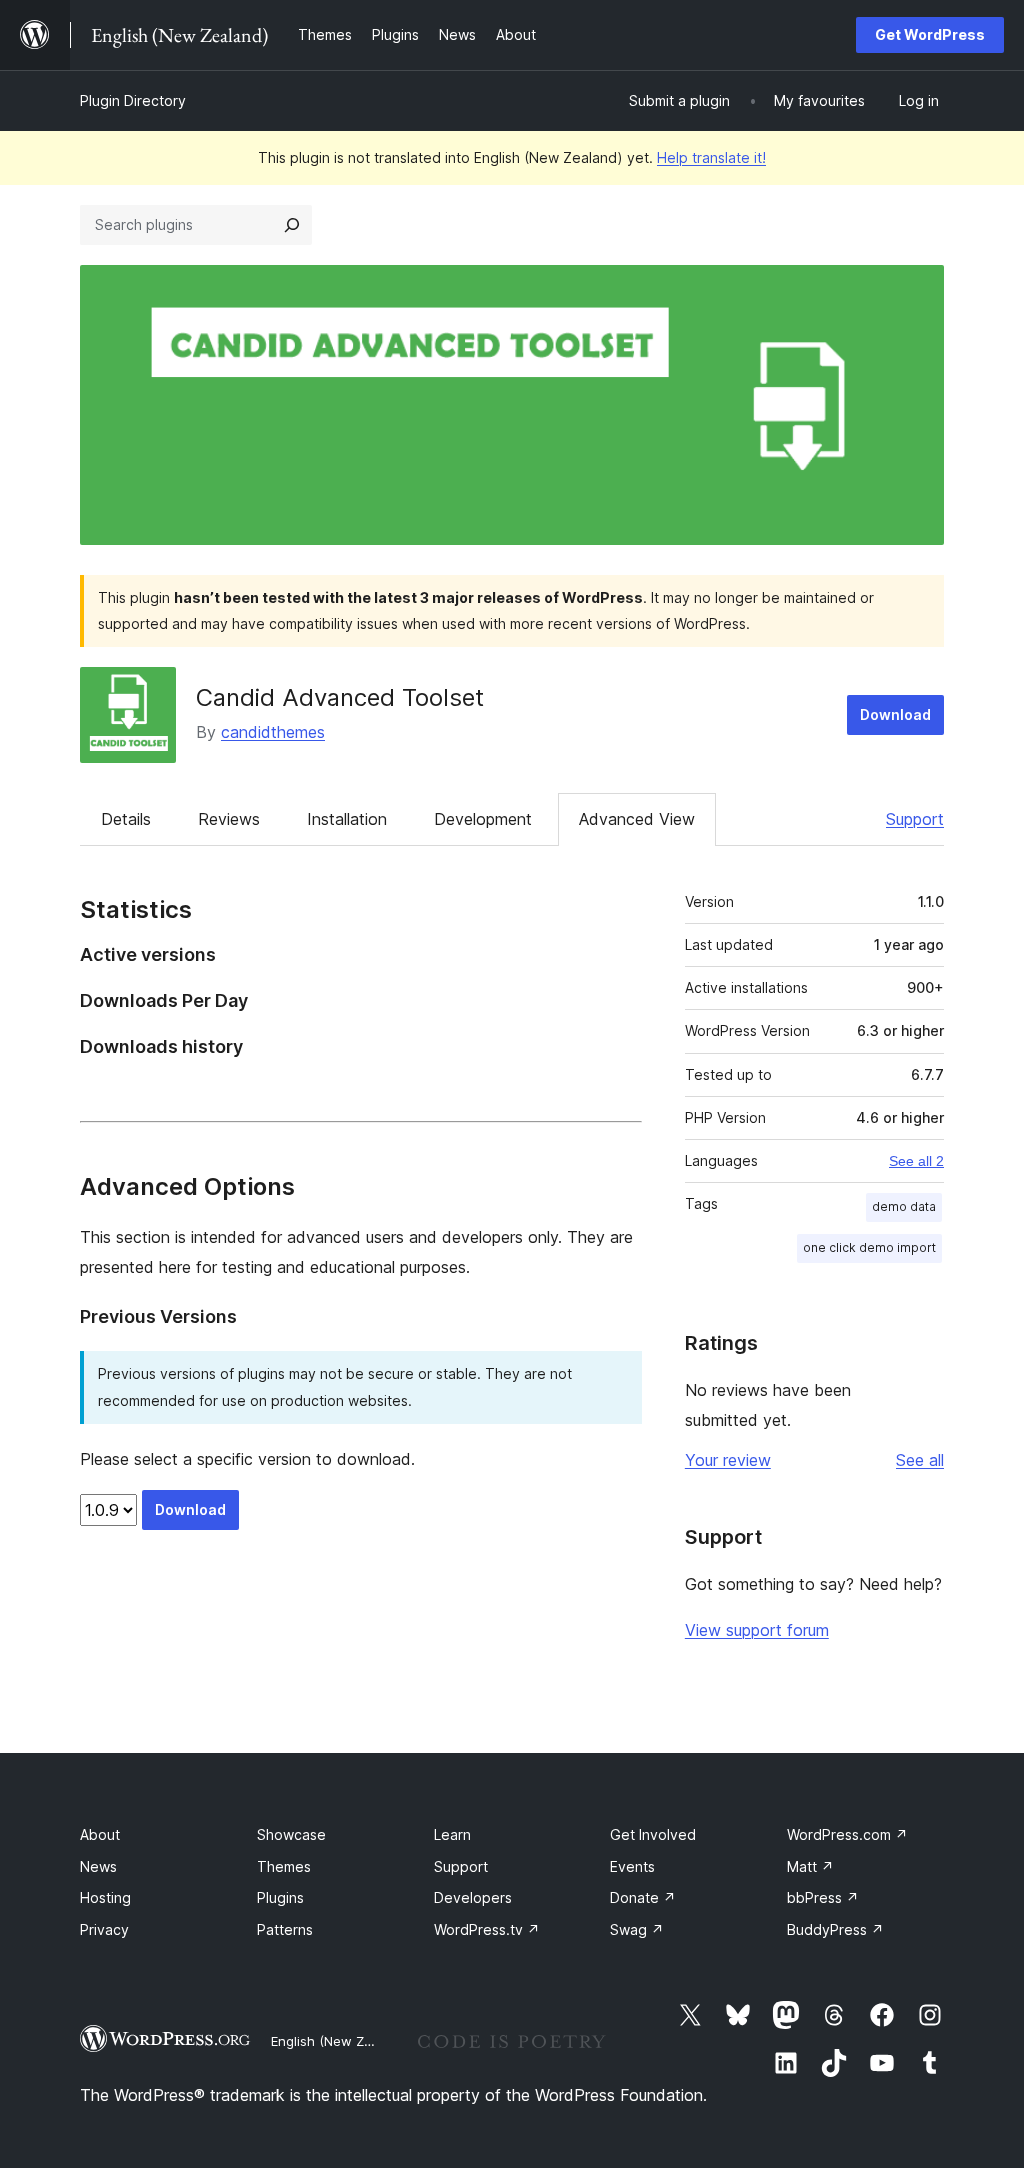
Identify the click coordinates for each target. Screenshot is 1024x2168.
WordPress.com (847, 1834)
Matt (810, 1866)
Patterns (285, 1929)
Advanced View (637, 819)
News (98, 1866)
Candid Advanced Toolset (340, 697)
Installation (347, 819)
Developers (473, 1897)
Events (632, 1866)
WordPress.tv (487, 1929)
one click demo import (869, 1247)
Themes (284, 1866)
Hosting (105, 1897)
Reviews (229, 819)
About (100, 1834)
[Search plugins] (292, 225)
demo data (904, 1206)
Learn (452, 1834)
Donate (643, 1897)
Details (126, 819)
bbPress (823, 1897)
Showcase (291, 1834)
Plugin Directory (133, 100)
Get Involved (653, 1834)
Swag (637, 1929)
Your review (728, 1460)
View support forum (757, 1630)
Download (895, 714)
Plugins (280, 1897)
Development (483, 819)
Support (915, 819)
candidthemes (273, 732)
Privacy (104, 1929)
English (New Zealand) (341, 2041)
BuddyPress (835, 1929)
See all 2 (916, 1161)
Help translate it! (711, 157)
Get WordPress (930, 34)
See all (920, 1460)
